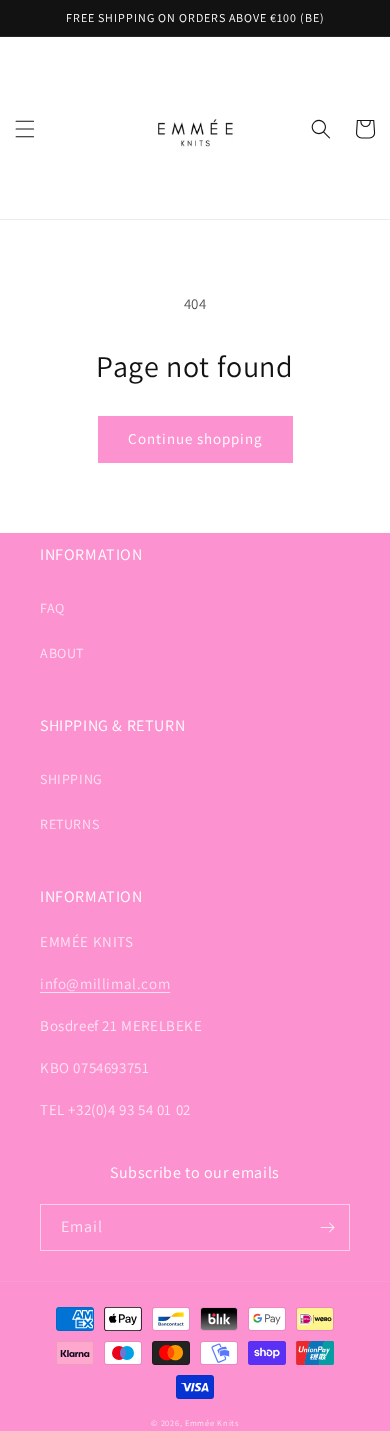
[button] (25, 129)
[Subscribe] (327, 1227)
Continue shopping (195, 438)
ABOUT (62, 653)
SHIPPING (71, 779)
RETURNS (69, 824)
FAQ (52, 608)
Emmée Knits (212, 1422)
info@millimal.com (105, 983)
